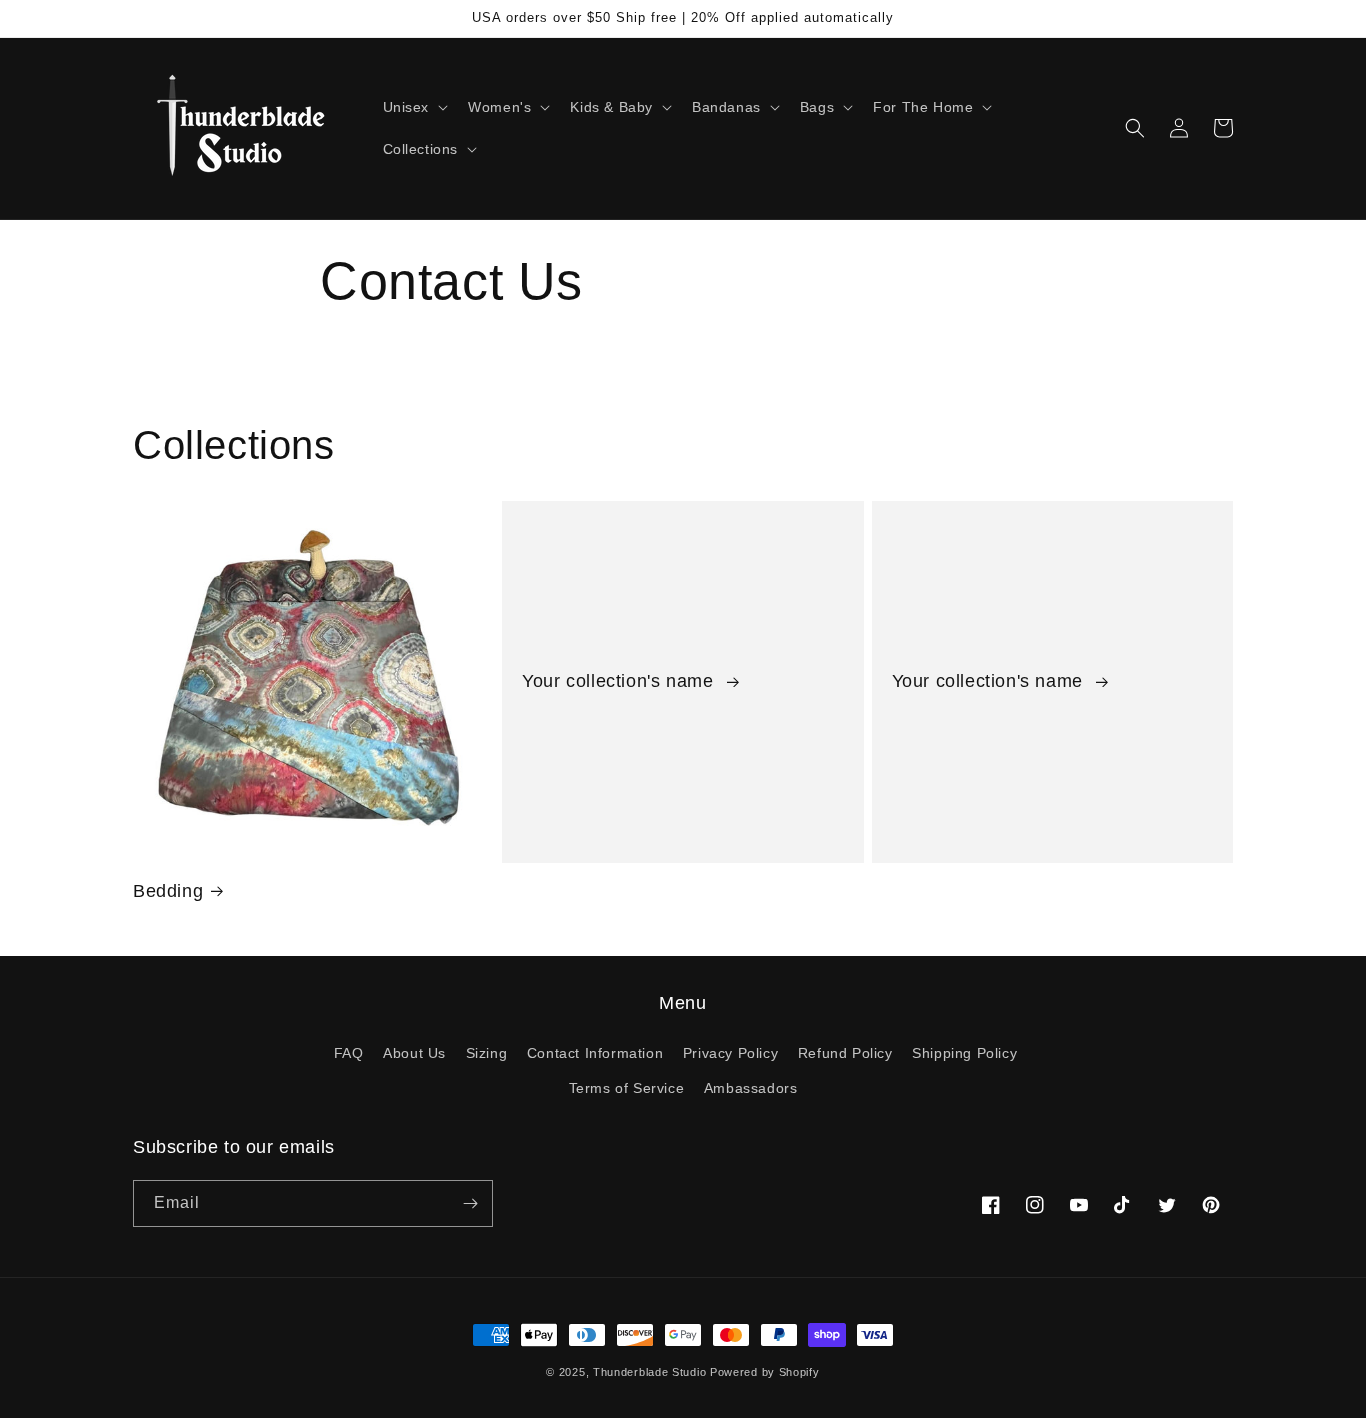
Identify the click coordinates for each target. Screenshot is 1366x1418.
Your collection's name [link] (620, 681)
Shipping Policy (964, 1053)
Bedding (168, 891)
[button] (414, 107)
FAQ (349, 1053)
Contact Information (595, 1053)
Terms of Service (627, 1088)
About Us (414, 1053)
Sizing (487, 1053)
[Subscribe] (470, 1203)
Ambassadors (751, 1088)
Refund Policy (845, 1053)
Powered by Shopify (765, 1372)
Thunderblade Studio (649, 1372)
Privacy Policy (730, 1053)
